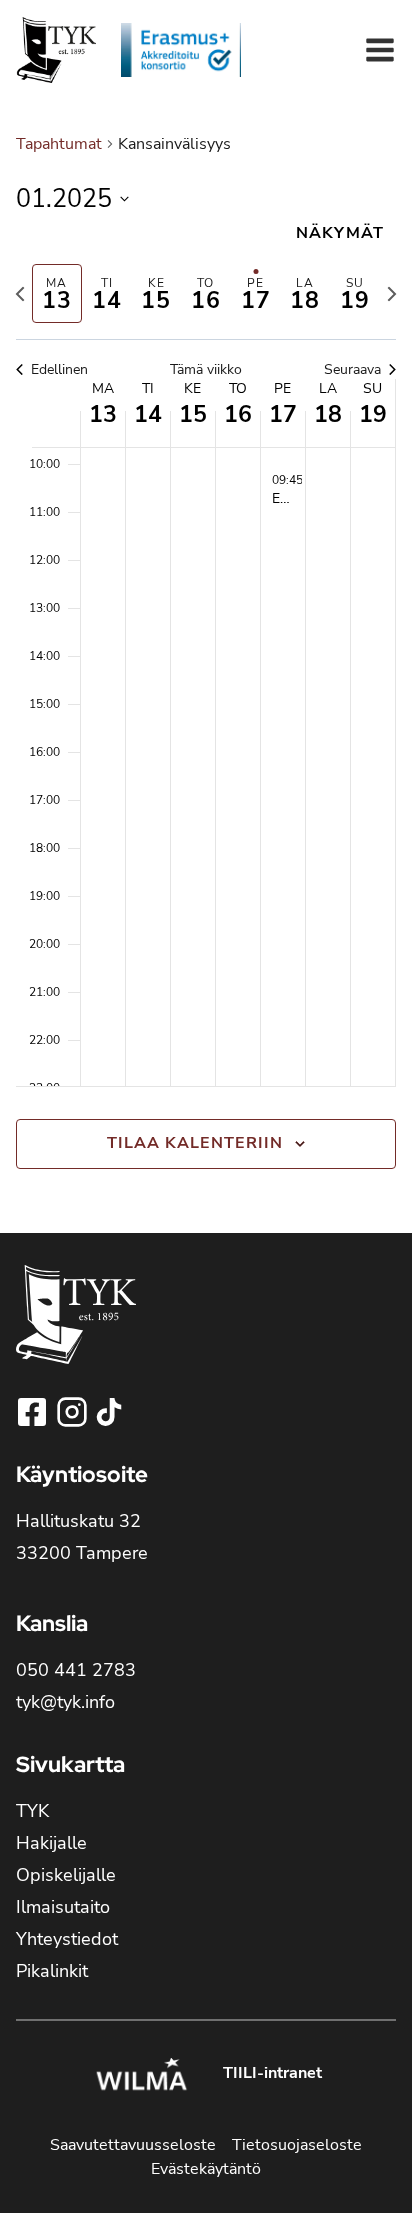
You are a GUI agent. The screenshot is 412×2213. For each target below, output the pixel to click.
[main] (206, 666)
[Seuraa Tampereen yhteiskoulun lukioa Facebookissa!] (34, 1412)
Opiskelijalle (66, 1875)
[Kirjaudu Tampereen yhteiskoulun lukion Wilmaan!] (141, 2077)
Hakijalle (51, 1843)
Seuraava (352, 369)
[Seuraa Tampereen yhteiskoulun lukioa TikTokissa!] (109, 1412)
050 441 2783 (76, 1670)
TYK (32, 1811)
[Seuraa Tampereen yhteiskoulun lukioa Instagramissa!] (74, 1412)
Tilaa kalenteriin (195, 1143)
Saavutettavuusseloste (133, 2145)
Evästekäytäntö (206, 2169)
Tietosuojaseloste (297, 2145)
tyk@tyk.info (65, 1702)
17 (283, 414)
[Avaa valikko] (380, 50)
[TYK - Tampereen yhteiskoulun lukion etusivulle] (76, 1330)
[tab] (57, 293)
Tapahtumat (59, 144)
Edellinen (59, 369)
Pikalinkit (52, 1971)
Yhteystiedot (67, 1939)
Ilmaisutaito (63, 1907)
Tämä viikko (206, 369)
